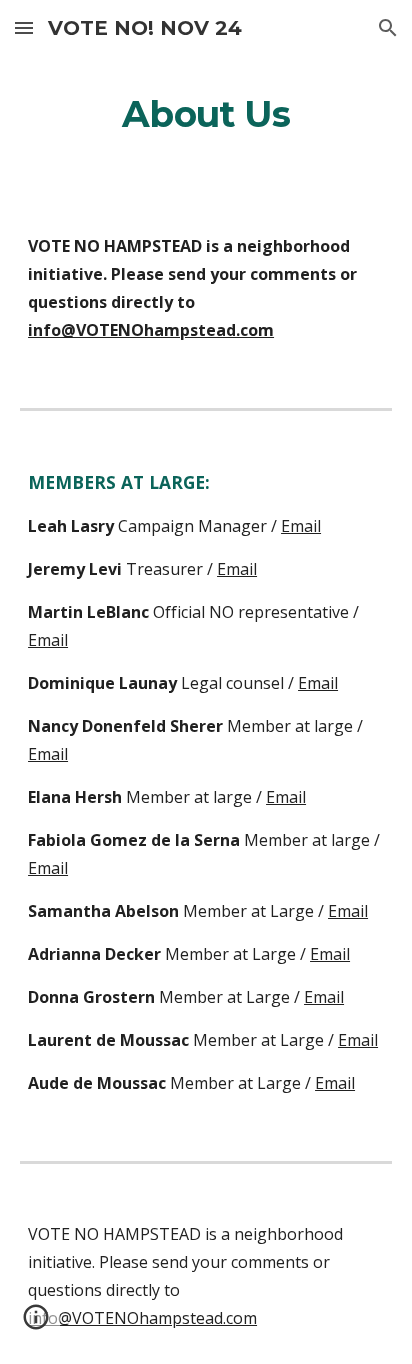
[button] (24, 27)
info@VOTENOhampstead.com (151, 330)
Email (301, 526)
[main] (206, 115)
